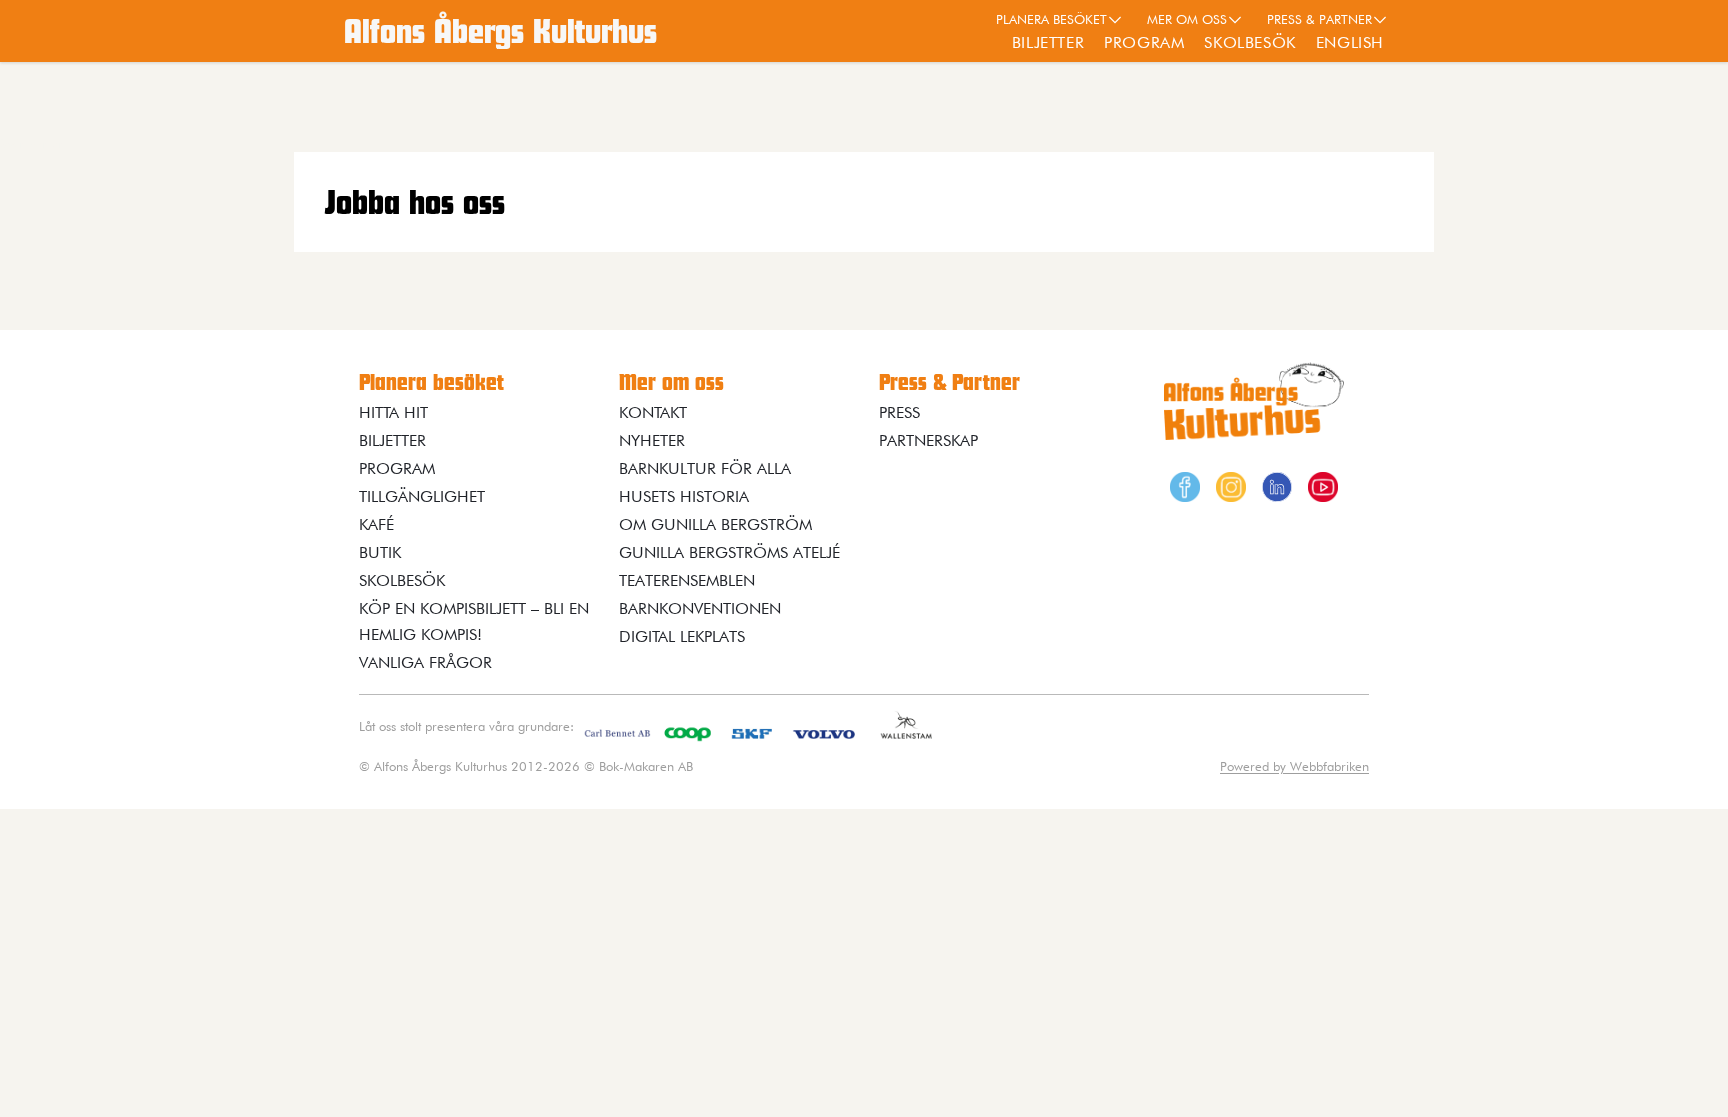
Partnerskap (928, 440)
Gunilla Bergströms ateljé (729, 552)
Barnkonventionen (700, 608)
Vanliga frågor (425, 662)
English (1350, 42)
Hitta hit (393, 412)
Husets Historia (684, 496)
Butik (380, 552)
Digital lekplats (682, 636)
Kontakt (653, 412)
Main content (34, 143)
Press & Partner (1319, 19)
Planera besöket (1051, 19)
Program (1144, 42)
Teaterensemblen (687, 580)
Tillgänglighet (422, 496)
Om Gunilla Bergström (715, 524)
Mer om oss (1187, 19)
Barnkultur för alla (705, 468)
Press (899, 412)
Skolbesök (1249, 42)
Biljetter (1048, 42)
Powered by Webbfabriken (1294, 766)
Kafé (376, 524)
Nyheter (652, 440)
